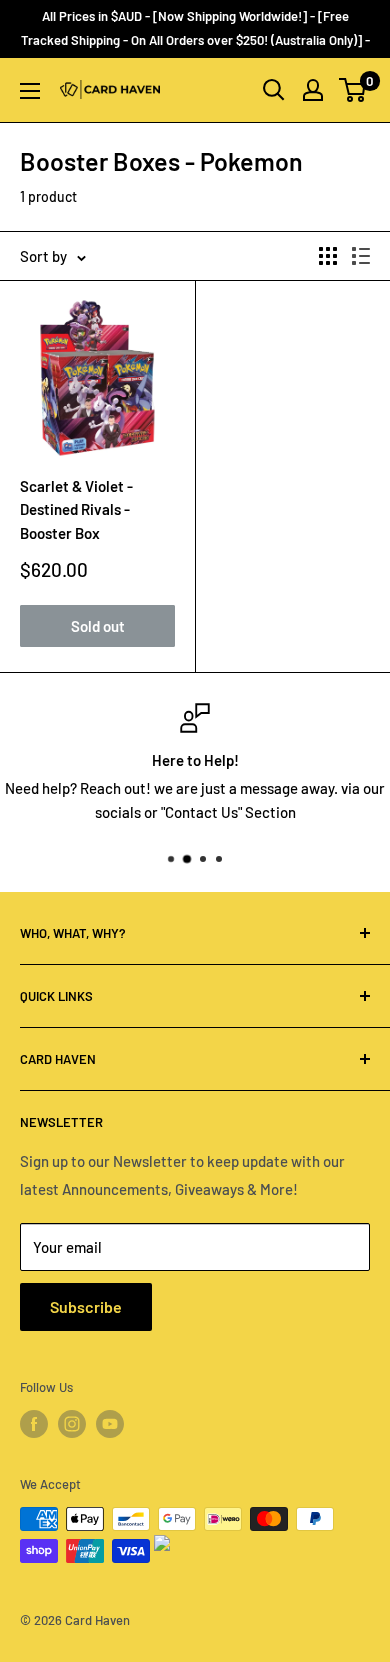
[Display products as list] (361, 256)
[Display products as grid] (328, 256)
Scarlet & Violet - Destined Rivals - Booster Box (76, 509)
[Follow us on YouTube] (110, 1424)
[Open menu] (30, 91)
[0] (353, 90)
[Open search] (274, 90)
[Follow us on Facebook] (34, 1424)
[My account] (313, 90)
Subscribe (86, 1306)
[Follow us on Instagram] (72, 1424)
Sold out (98, 626)
